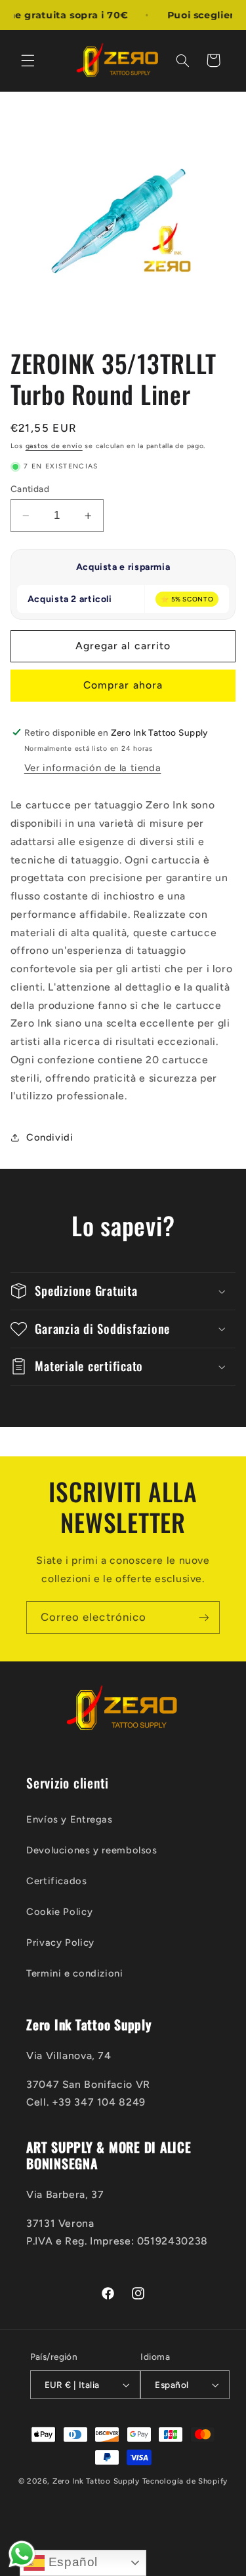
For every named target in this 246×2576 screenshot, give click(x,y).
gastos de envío (54, 446)
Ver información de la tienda (93, 768)
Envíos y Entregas (70, 1819)
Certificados (57, 1881)
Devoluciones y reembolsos (92, 1850)
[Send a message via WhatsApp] (22, 2554)
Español (71, 2562)
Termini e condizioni (75, 1973)
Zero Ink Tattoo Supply (96, 2481)
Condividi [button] (50, 1137)
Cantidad (30, 489)
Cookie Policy (59, 1912)
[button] (28, 60)
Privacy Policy (60, 1942)
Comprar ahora (123, 685)
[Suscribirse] (204, 1617)
